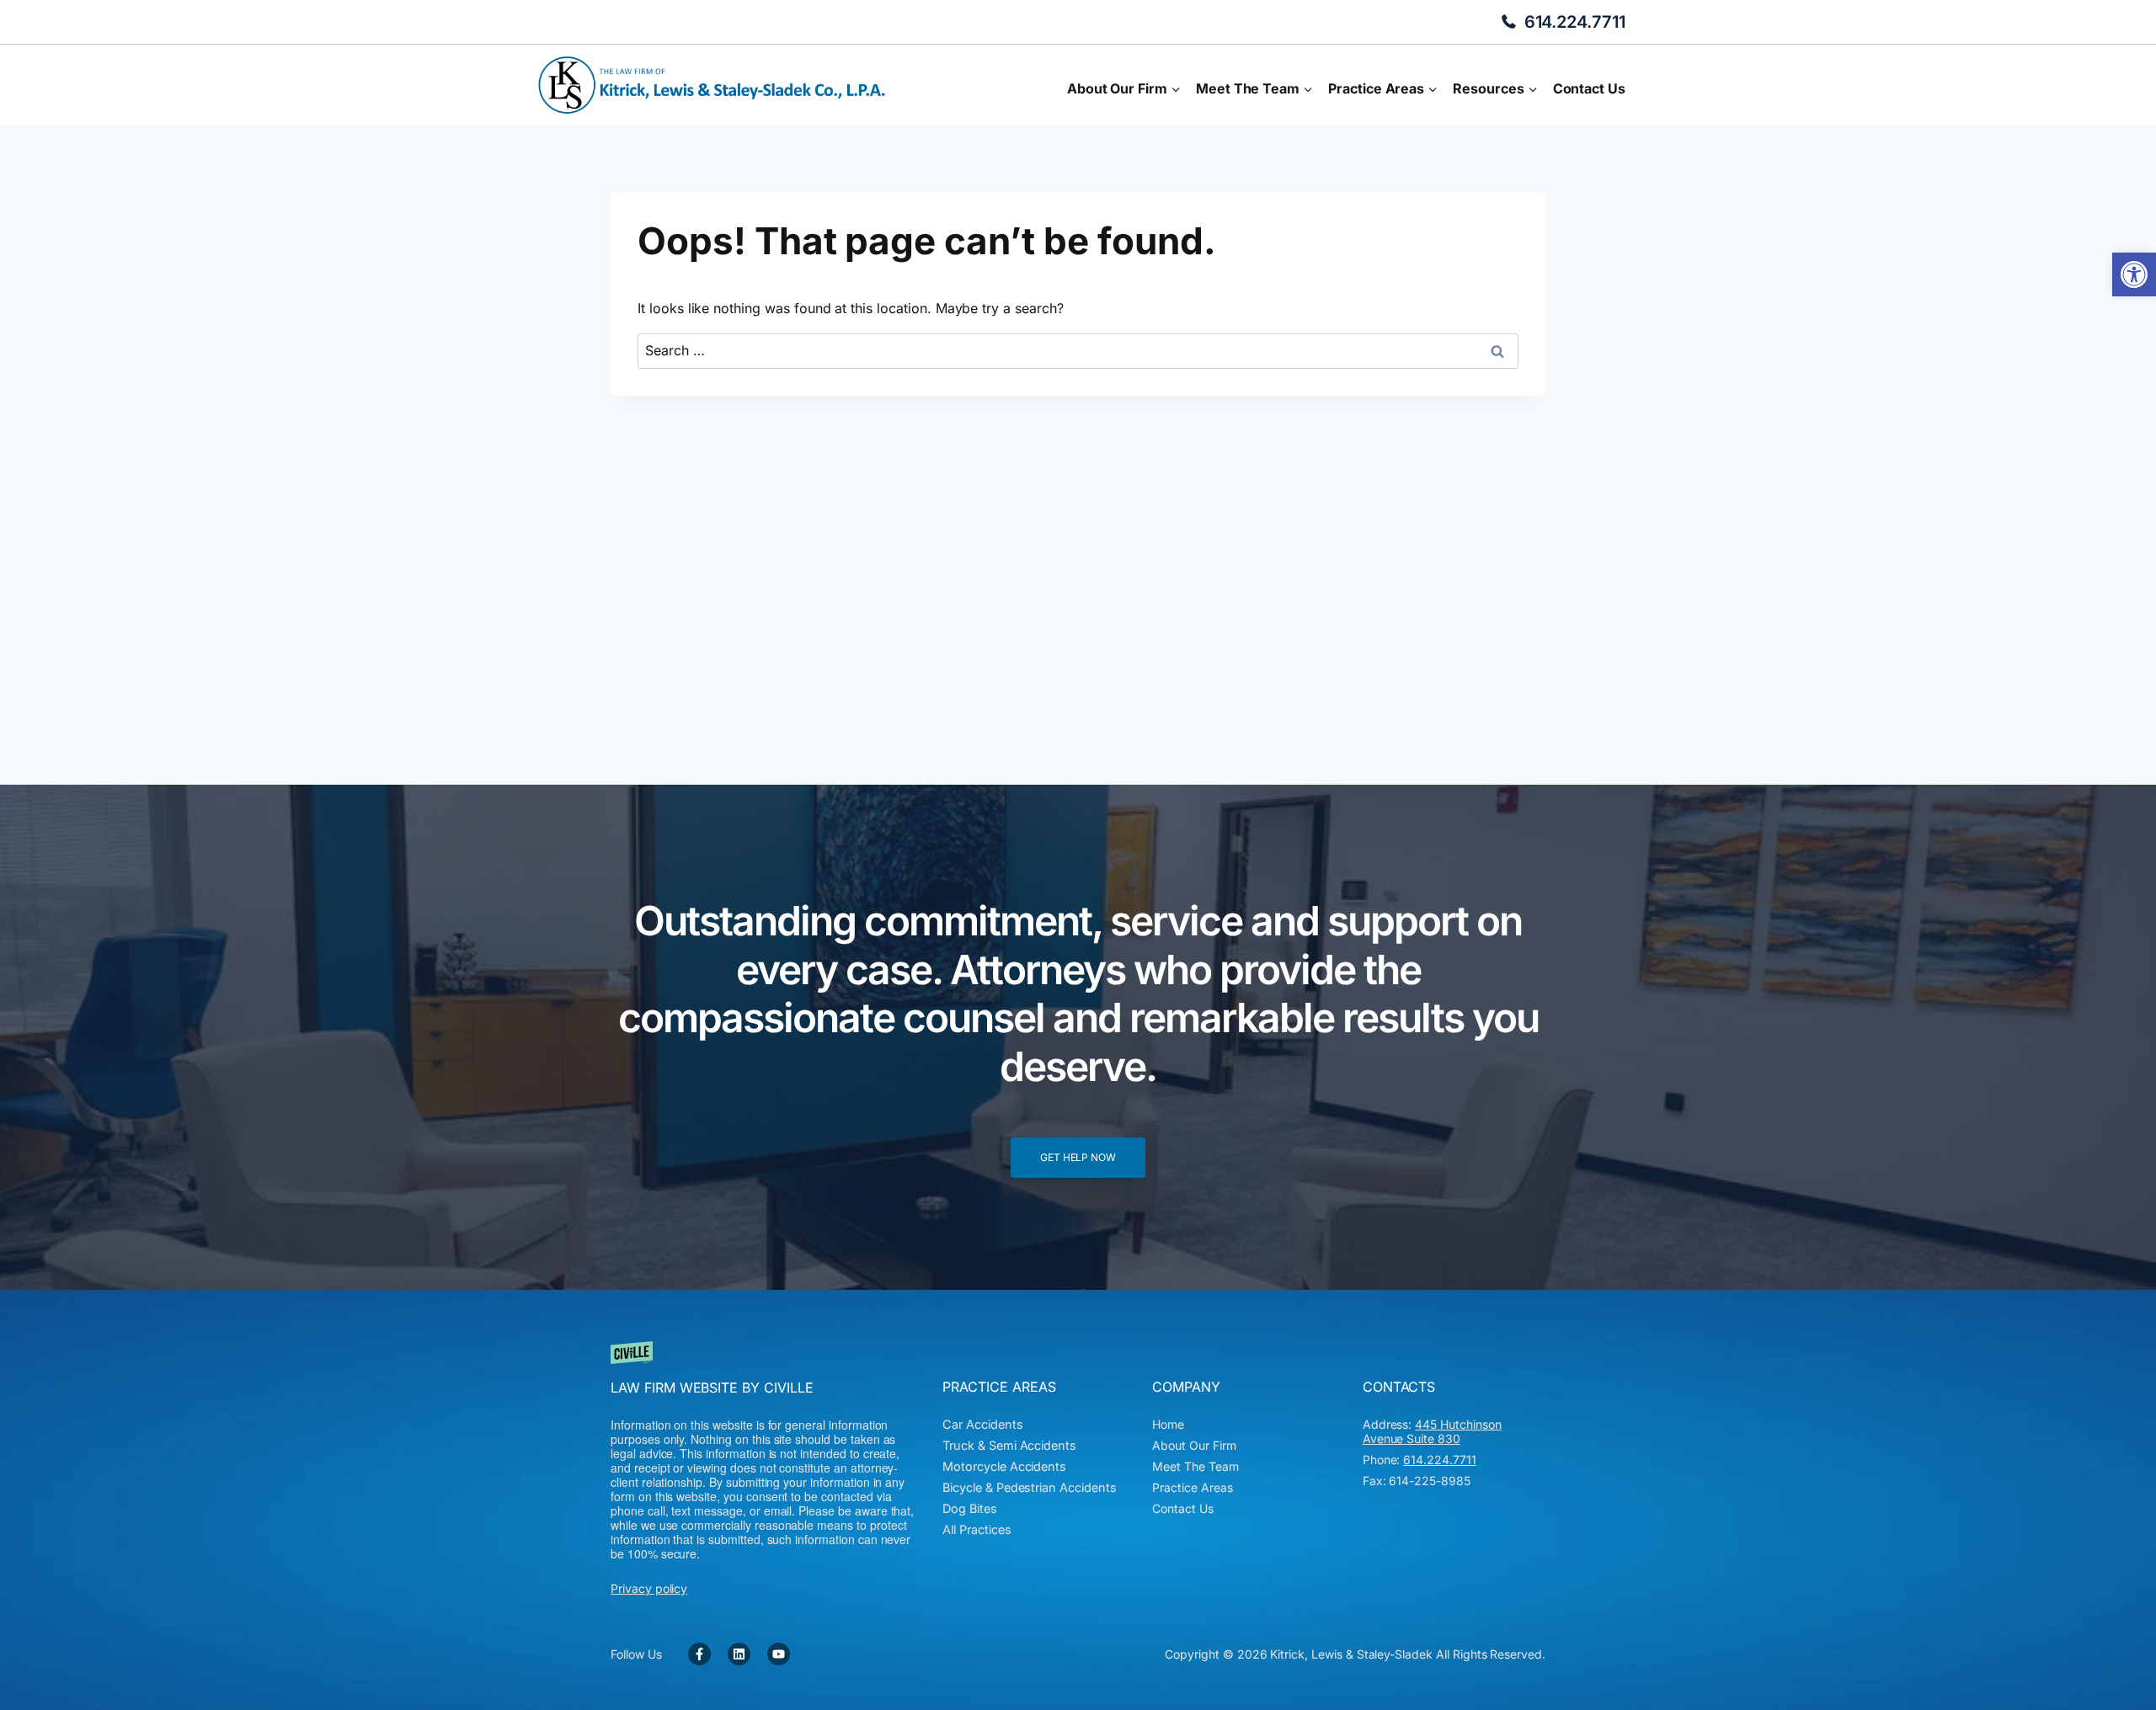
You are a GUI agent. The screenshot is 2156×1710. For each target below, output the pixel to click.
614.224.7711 (1575, 22)
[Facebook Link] (699, 1654)
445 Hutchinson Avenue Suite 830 (1432, 1431)
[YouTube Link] (779, 1654)
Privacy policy (649, 1588)
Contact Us (1589, 88)
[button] (2134, 274)
